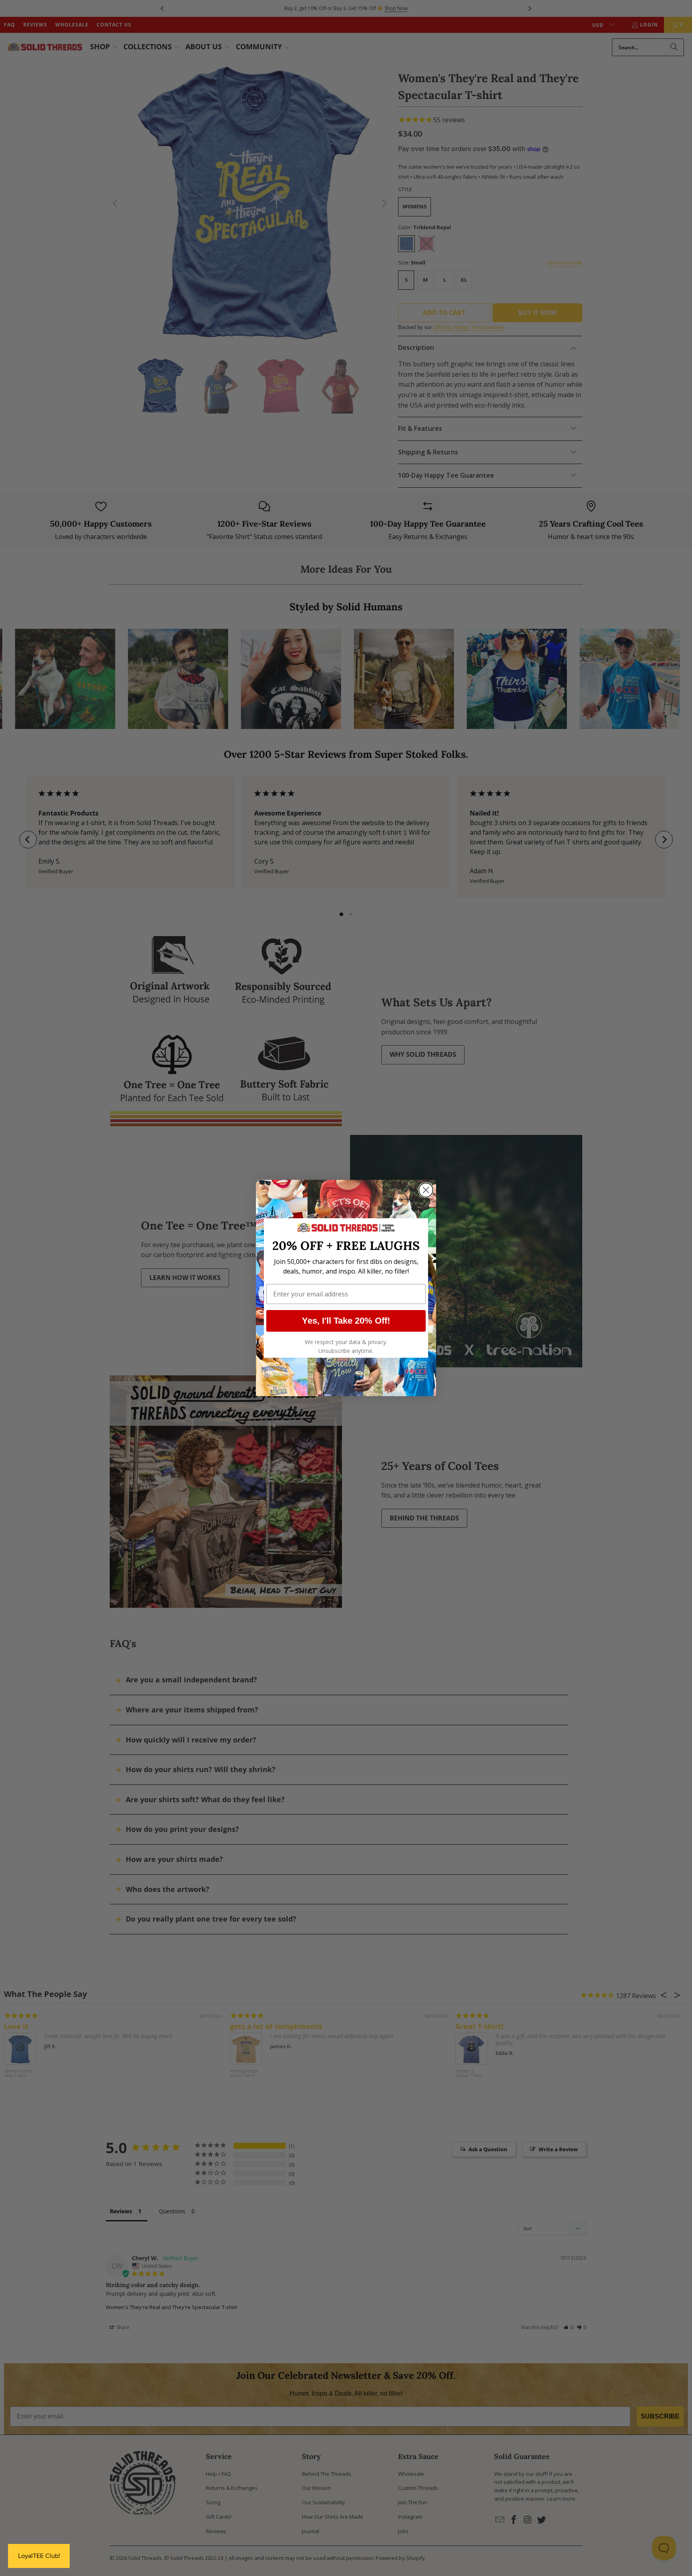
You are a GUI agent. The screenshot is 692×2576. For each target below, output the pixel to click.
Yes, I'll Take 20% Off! (346, 1321)
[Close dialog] (426, 1190)
